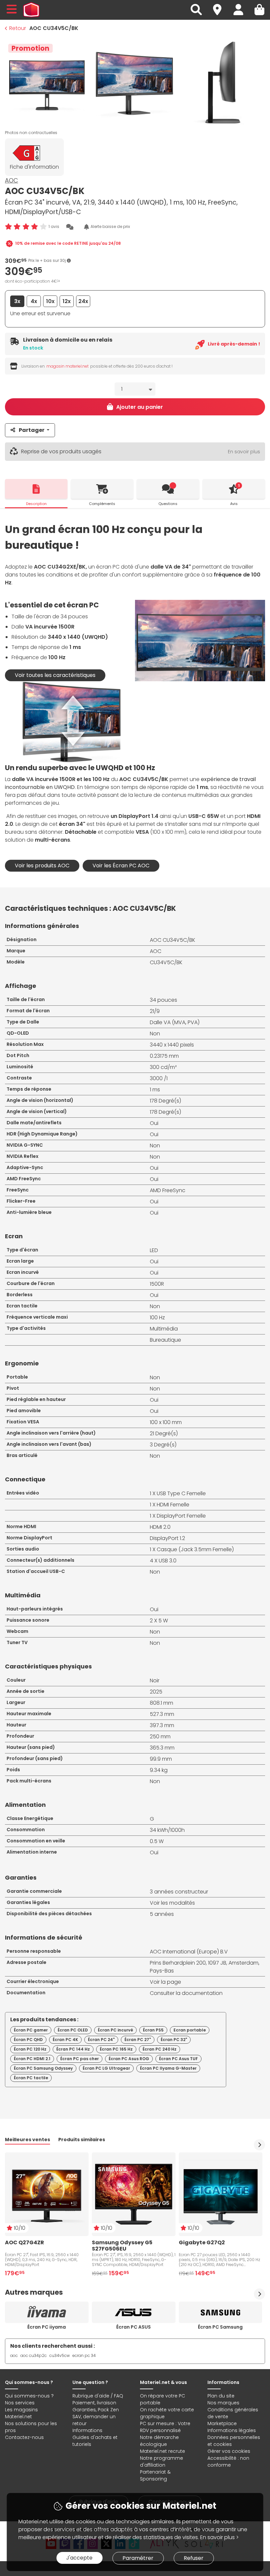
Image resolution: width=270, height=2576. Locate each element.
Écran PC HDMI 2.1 (32, 2059)
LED (154, 1250)
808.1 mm (162, 1703)
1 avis (54, 226)
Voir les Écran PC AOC (121, 866)
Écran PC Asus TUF (178, 2059)
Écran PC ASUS (134, 2327)
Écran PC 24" (101, 2040)
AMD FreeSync (168, 1190)
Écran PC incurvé (115, 2030)
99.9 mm (161, 1759)
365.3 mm (162, 1748)
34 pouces (163, 1000)
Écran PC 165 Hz (116, 2049)
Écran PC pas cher (80, 2059)
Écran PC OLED (73, 2030)
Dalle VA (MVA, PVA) (175, 1022)
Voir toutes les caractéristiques (55, 675)
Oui (154, 1123)
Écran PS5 (153, 2030)
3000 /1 (159, 1078)
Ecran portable (190, 2030)
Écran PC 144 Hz (73, 2049)
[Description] (36, 489)
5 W (163, 1621)
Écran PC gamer (31, 2030)
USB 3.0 (168, 1561)
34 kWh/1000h (167, 1830)
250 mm (160, 1736)
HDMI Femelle (173, 1505)
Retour (18, 28)
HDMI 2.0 (160, 1527)
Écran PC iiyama (47, 2327)
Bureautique (165, 1340)
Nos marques (223, 2403)
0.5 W (157, 1841)
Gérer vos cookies (229, 2451)
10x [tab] (50, 301)
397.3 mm (162, 1725)
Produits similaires (82, 2140)
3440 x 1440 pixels (172, 1045)
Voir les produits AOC (42, 866)
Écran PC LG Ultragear (106, 2068)
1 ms (155, 1090)
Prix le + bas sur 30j (48, 260)
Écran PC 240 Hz (160, 2049)
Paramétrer (138, 2558)
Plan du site (221, 2396)
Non (155, 1034)
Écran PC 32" (174, 2040)
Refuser (194, 2558)
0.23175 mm (164, 1056)
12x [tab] (67, 301)
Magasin (220, 6)
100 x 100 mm (166, 1422)
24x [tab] (83, 301)
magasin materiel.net (67, 366)
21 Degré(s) (164, 1433)
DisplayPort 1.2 (167, 1538)
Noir (155, 1680)
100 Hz (157, 1317)
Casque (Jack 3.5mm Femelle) (195, 1549)
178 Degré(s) (165, 1101)
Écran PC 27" (138, 2040)
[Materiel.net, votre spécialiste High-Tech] (31, 10)
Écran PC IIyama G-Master (168, 2068)
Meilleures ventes (27, 2140)
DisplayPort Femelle (181, 1516)
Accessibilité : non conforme (228, 2462)
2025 (156, 1692)
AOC (12, 180)
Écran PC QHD (28, 2040)
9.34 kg (159, 1770)
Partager (32, 430)
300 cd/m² (163, 1067)
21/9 (155, 1011)
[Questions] (168, 489)
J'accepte (79, 2558)
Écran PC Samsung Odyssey (43, 2068)
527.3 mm (162, 1714)
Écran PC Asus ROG (129, 2059)
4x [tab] (34, 301)
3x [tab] (17, 301)
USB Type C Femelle (181, 1493)
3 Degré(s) (163, 1445)
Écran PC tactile (31, 2078)
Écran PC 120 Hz (30, 2049)
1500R (157, 1284)
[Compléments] (102, 489)
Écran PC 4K (65, 2040)
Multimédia (164, 1329)
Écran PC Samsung (220, 2327)
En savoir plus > (219, 2537)
